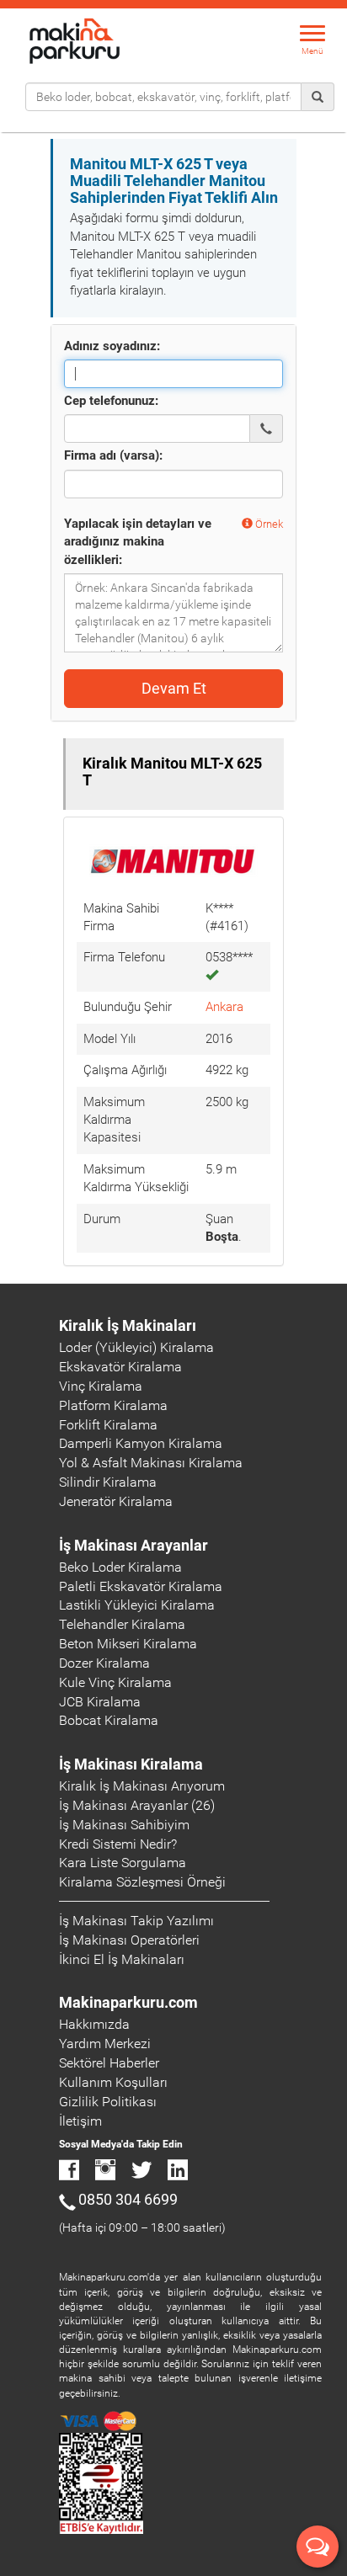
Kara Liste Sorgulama (123, 1863)
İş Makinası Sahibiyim (124, 1825)
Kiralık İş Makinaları (128, 1325)
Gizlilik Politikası (108, 2102)
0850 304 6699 (128, 2199)
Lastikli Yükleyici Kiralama (137, 1605)
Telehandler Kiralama (122, 1624)
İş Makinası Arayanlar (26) (137, 1805)
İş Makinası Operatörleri (129, 1940)
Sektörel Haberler (109, 2063)
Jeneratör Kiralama (116, 1501)
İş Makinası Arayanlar (133, 1545)
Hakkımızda (94, 2024)
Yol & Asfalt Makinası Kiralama (151, 1463)
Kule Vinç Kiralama (115, 1682)
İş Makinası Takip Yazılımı (136, 1921)
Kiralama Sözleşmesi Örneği (142, 1882)
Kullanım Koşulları (113, 2082)
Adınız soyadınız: (112, 346)
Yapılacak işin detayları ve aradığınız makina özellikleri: (138, 542)
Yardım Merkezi (105, 2044)
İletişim (80, 2121)
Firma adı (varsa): (113, 455)
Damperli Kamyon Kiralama (141, 1443)
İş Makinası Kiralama (131, 1764)
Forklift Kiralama (108, 1425)
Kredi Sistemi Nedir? (118, 1844)
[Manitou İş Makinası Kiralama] (173, 860)
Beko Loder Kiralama (120, 1567)
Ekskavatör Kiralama (120, 1367)
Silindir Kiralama (108, 1482)
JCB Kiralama (100, 1702)
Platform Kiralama (113, 1405)
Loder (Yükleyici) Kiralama (136, 1347)
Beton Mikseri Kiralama (128, 1644)
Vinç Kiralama (101, 1386)
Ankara (224, 1007)
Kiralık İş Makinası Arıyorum (142, 1786)
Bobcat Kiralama (109, 1720)
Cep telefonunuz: (111, 401)
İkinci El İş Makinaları (122, 1959)
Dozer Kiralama (104, 1663)
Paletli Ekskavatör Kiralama (141, 1586)
